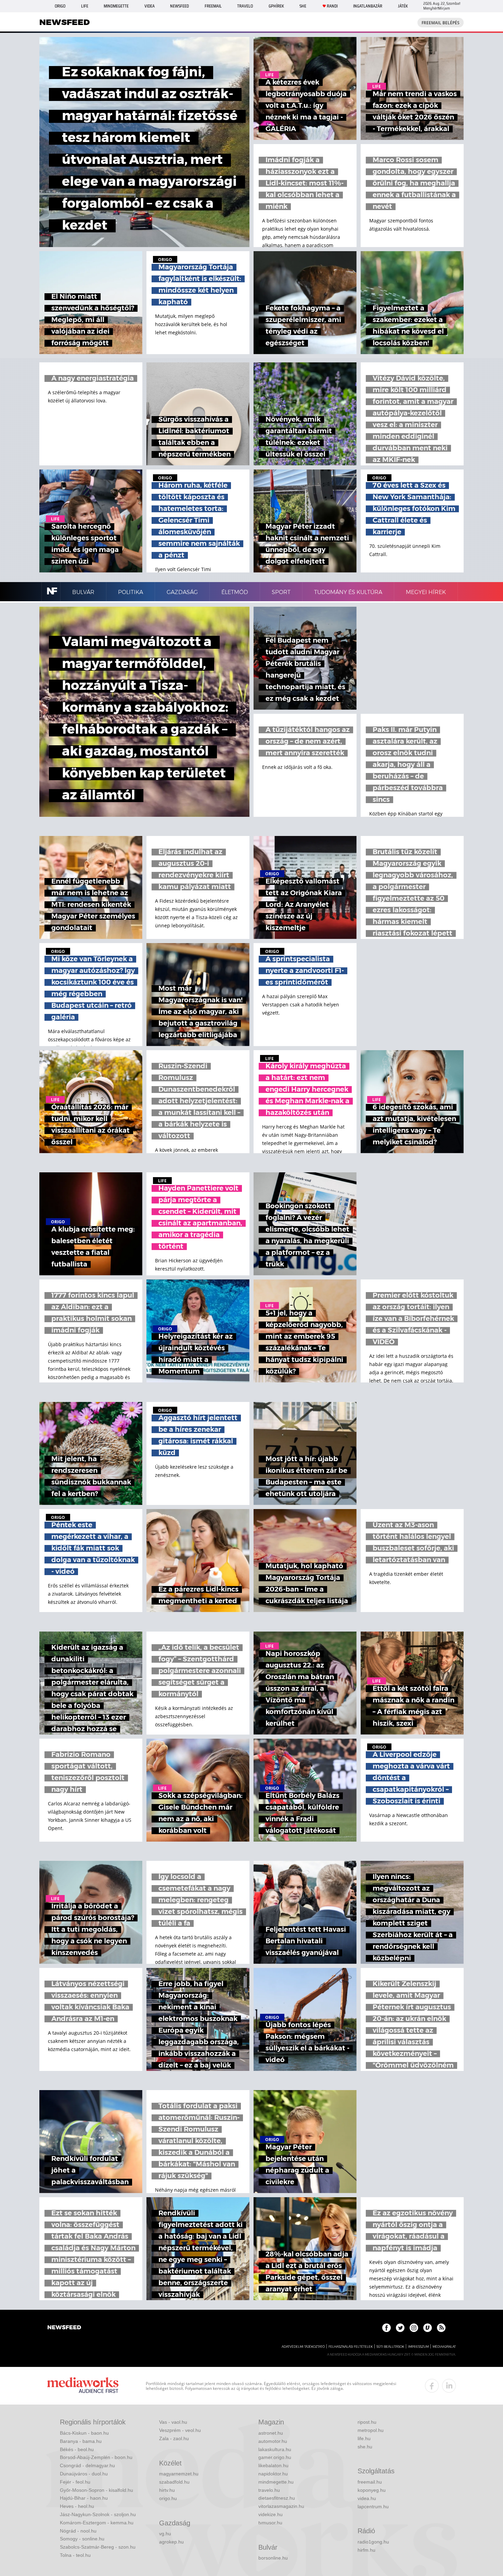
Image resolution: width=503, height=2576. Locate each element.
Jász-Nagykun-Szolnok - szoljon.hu (98, 2514)
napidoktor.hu (273, 2474)
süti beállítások (390, 2347)
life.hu (364, 2438)
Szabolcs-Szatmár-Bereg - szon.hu (98, 2547)
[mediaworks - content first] (83, 2386)
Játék (403, 6)
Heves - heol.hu (77, 2506)
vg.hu (165, 2534)
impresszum (418, 2347)
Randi (332, 6)
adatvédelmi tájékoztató (303, 2347)
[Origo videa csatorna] (428, 2328)
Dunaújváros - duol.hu (84, 2474)
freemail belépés (441, 23)
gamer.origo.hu (275, 2457)
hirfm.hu (366, 2550)
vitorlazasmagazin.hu (281, 2506)
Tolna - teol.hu (75, 2555)
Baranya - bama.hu (81, 2441)
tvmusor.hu (270, 2523)
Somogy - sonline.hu (82, 2539)
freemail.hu (370, 2482)
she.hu (365, 2447)
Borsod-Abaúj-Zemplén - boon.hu (96, 2457)
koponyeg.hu (372, 2490)
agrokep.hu (171, 2542)
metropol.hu (371, 2430)
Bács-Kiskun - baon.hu (84, 2433)
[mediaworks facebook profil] (432, 2386)
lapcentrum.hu (373, 2507)
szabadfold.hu (174, 2482)
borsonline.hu (273, 2558)
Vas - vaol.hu (173, 2422)
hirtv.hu (167, 2490)
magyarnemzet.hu (179, 2474)
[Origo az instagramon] (414, 2328)
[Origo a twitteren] (400, 2328)
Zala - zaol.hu (174, 2438)
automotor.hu (273, 2441)
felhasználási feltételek (351, 2347)
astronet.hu (271, 2433)
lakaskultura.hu (275, 2449)
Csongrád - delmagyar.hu (87, 2465)
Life (85, 6)
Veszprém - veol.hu (180, 2430)
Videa (150, 6)
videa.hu (367, 2498)
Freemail (213, 6)
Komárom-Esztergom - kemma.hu (97, 2523)
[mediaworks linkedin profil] (449, 2386)
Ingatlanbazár (368, 6)
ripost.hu (367, 2422)
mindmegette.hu (276, 2482)
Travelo (245, 6)
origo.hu (168, 2498)
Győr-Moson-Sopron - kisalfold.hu (96, 2490)
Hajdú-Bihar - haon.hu (84, 2498)
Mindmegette (116, 6)
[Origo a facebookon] (386, 2328)
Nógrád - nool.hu (78, 2531)
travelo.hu (269, 2490)
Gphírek (276, 6)
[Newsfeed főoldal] (64, 2328)
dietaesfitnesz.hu (277, 2498)
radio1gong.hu (373, 2542)
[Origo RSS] (441, 2328)
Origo (60, 6)
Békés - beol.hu (77, 2449)
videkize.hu (270, 2514)
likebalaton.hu (273, 2465)
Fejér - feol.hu (75, 2482)
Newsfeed (179, 6)
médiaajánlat (444, 2347)
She (303, 6)
